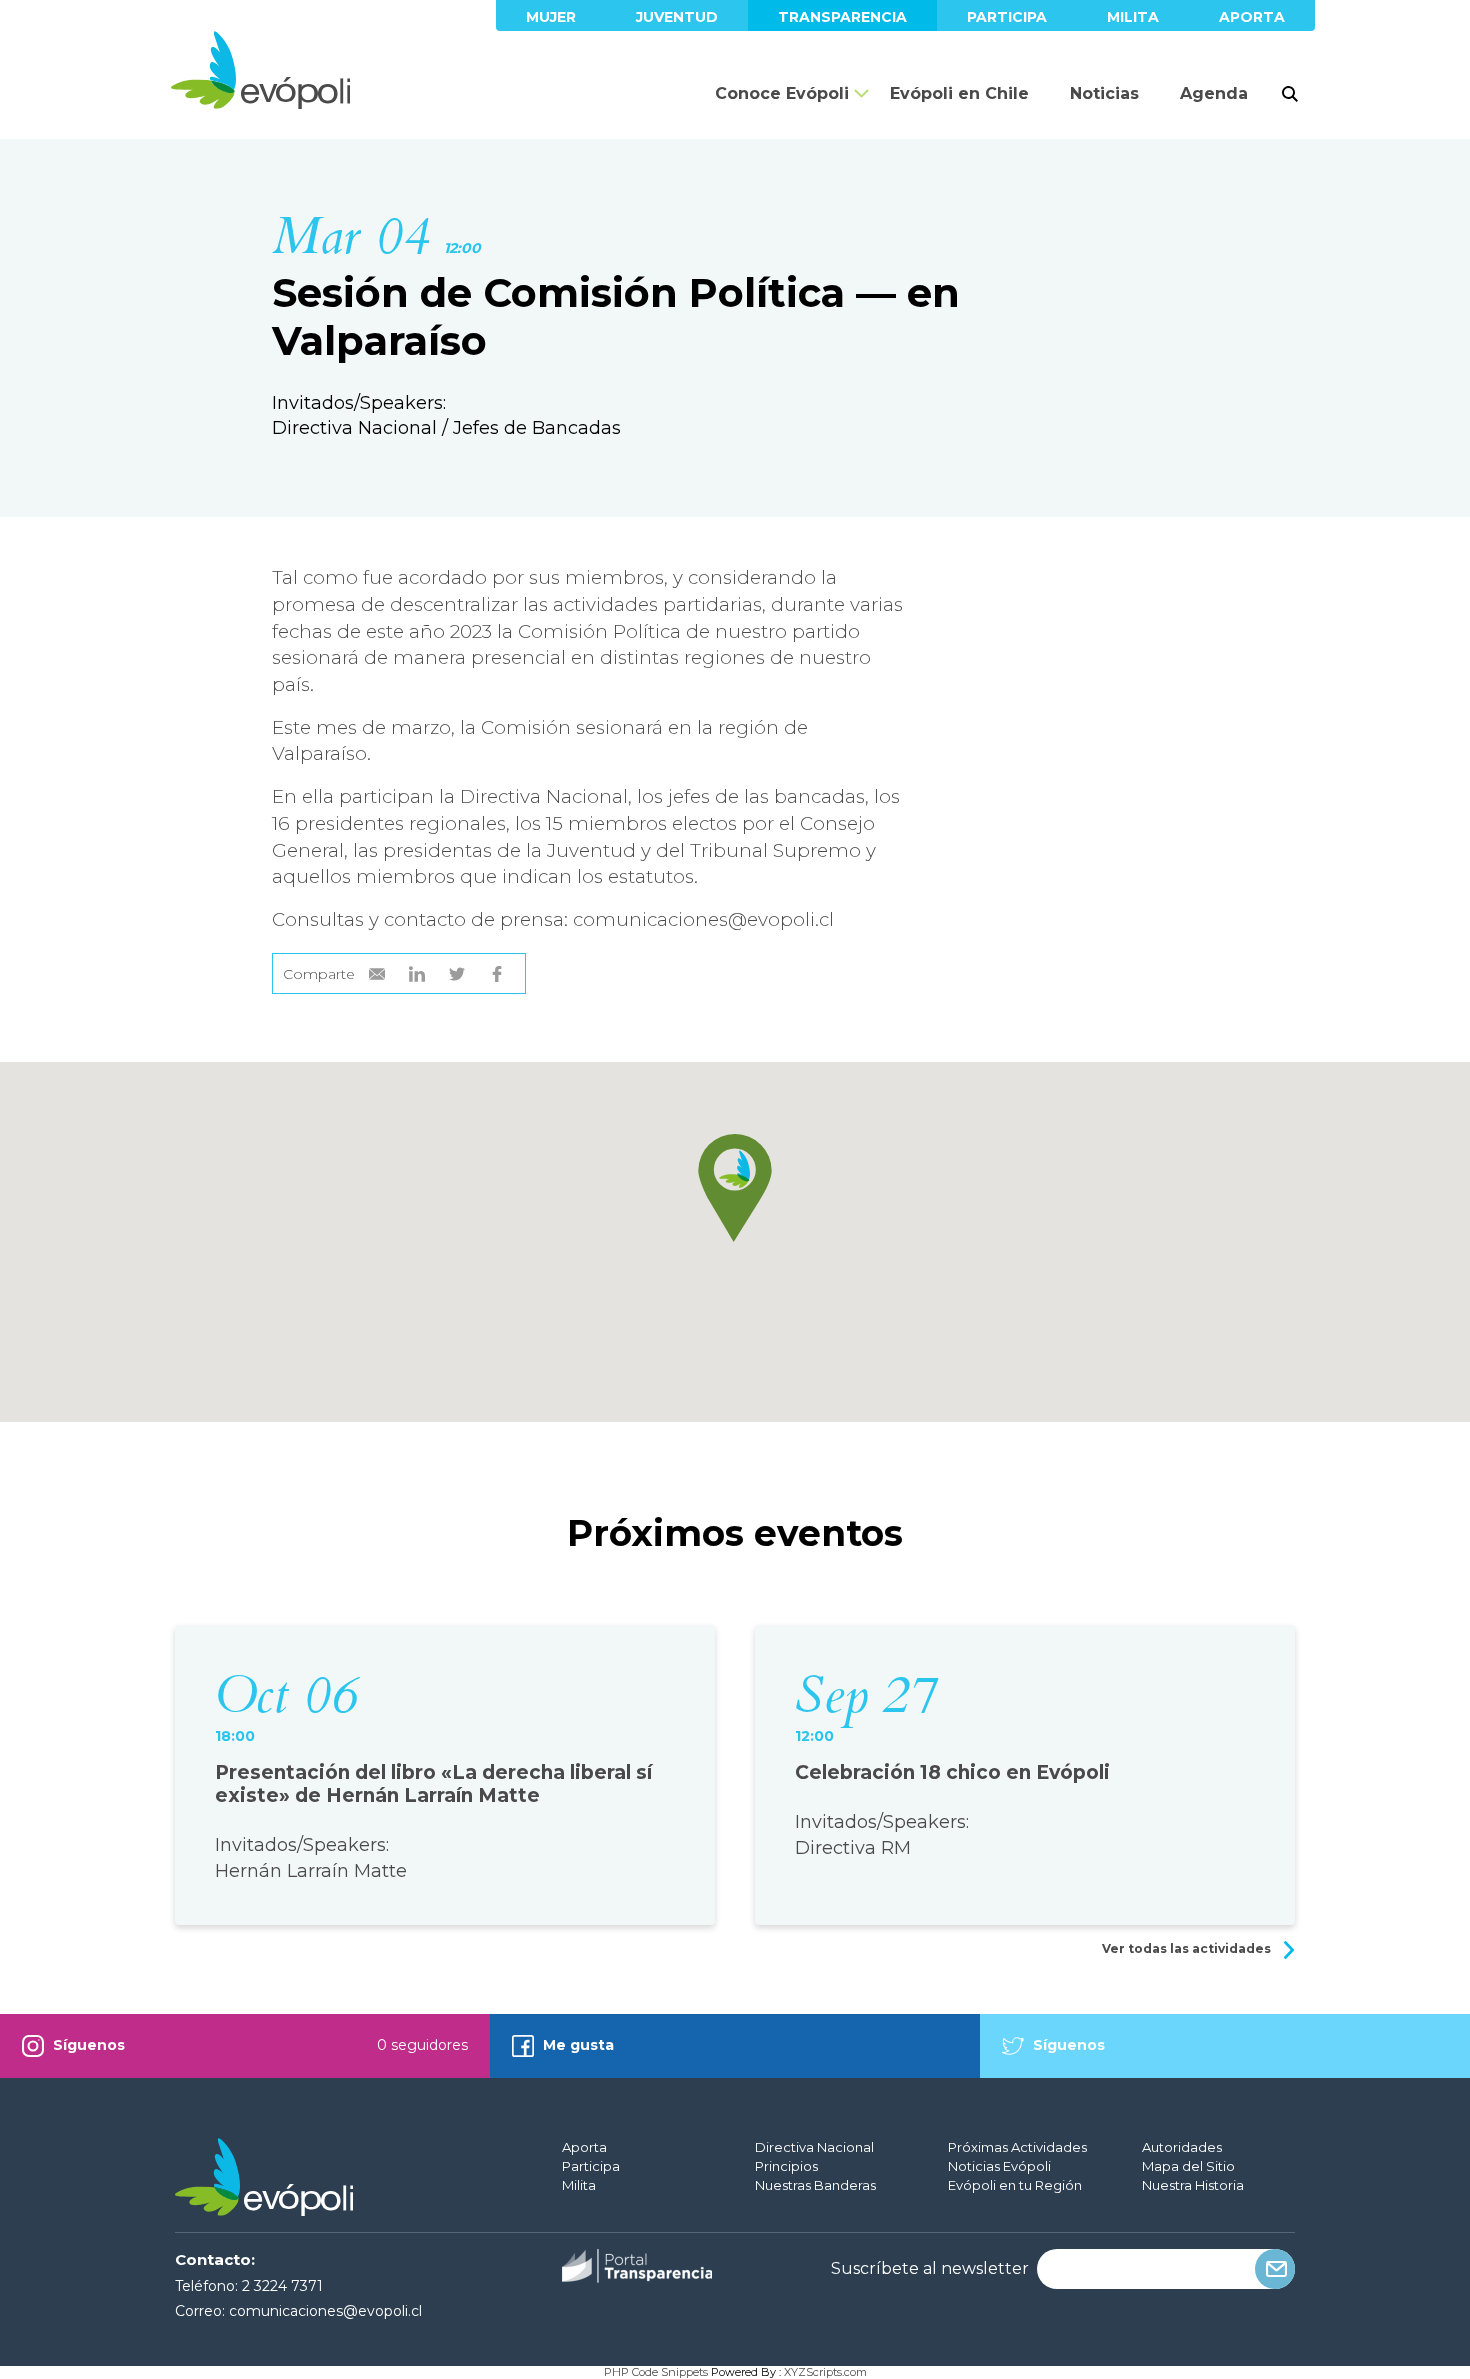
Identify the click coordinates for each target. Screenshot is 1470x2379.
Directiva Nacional (814, 2147)
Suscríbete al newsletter (930, 2269)
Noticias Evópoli (999, 2166)
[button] (735, 1188)
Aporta (1252, 17)
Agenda (1214, 93)
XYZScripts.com (825, 2372)
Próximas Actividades (1017, 2147)
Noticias (1104, 93)
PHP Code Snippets (656, 2372)
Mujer (551, 17)
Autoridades (1182, 2147)
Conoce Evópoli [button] (782, 93)
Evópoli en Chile (959, 93)
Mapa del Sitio (1188, 2166)
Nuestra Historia (1193, 2185)
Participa (1007, 17)
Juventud (677, 17)
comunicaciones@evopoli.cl (325, 2311)
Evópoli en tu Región (1015, 2185)
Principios (786, 2166)
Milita (1133, 17)
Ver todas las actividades (1188, 1948)
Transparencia (842, 17)
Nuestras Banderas (815, 2185)
